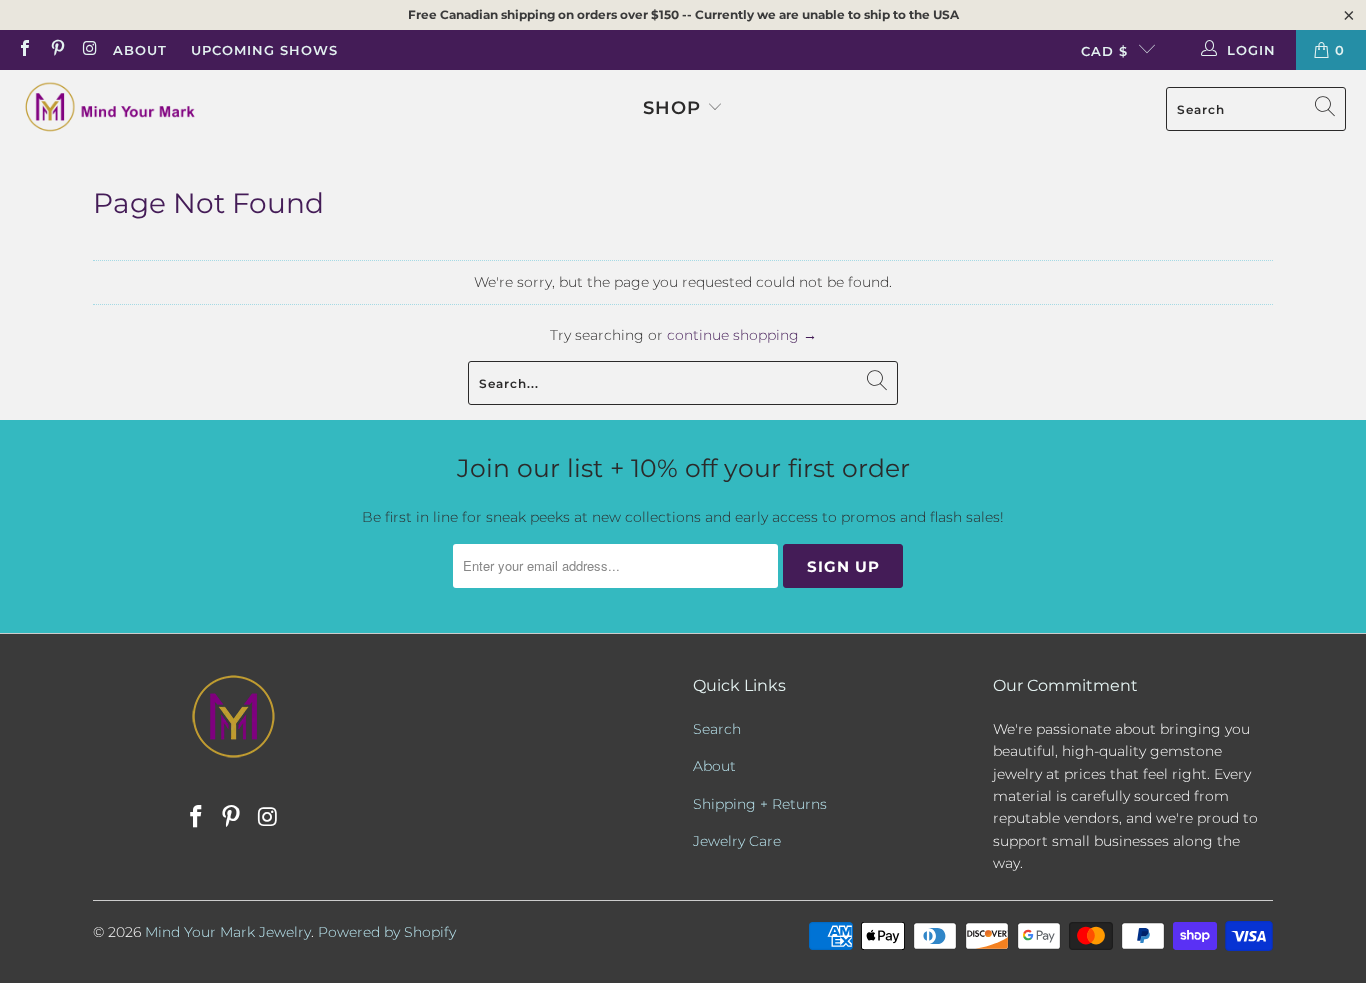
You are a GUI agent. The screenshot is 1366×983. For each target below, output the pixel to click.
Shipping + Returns (760, 804)
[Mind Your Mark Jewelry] (110, 109)
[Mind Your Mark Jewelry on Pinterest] (56, 50)
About (140, 50)
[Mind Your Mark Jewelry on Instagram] (89, 50)
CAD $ (1104, 51)
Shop (672, 108)
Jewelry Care (737, 841)
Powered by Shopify (387, 932)
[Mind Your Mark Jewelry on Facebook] (24, 50)
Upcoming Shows (264, 50)
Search (717, 729)
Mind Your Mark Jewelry (228, 932)
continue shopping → (742, 335)
